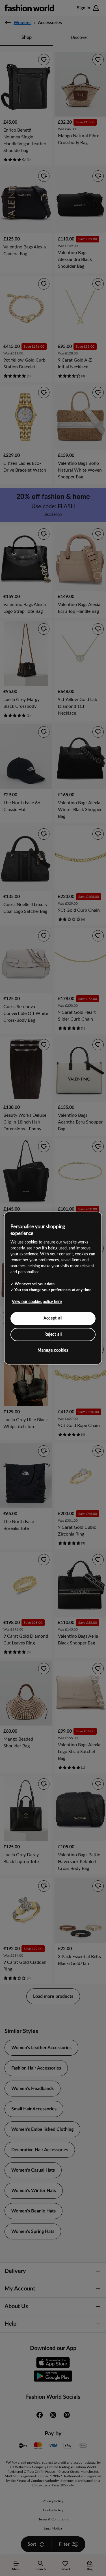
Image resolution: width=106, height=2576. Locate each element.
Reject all (53, 1334)
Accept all (53, 1318)
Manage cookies (53, 1350)
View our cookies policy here (37, 1302)
